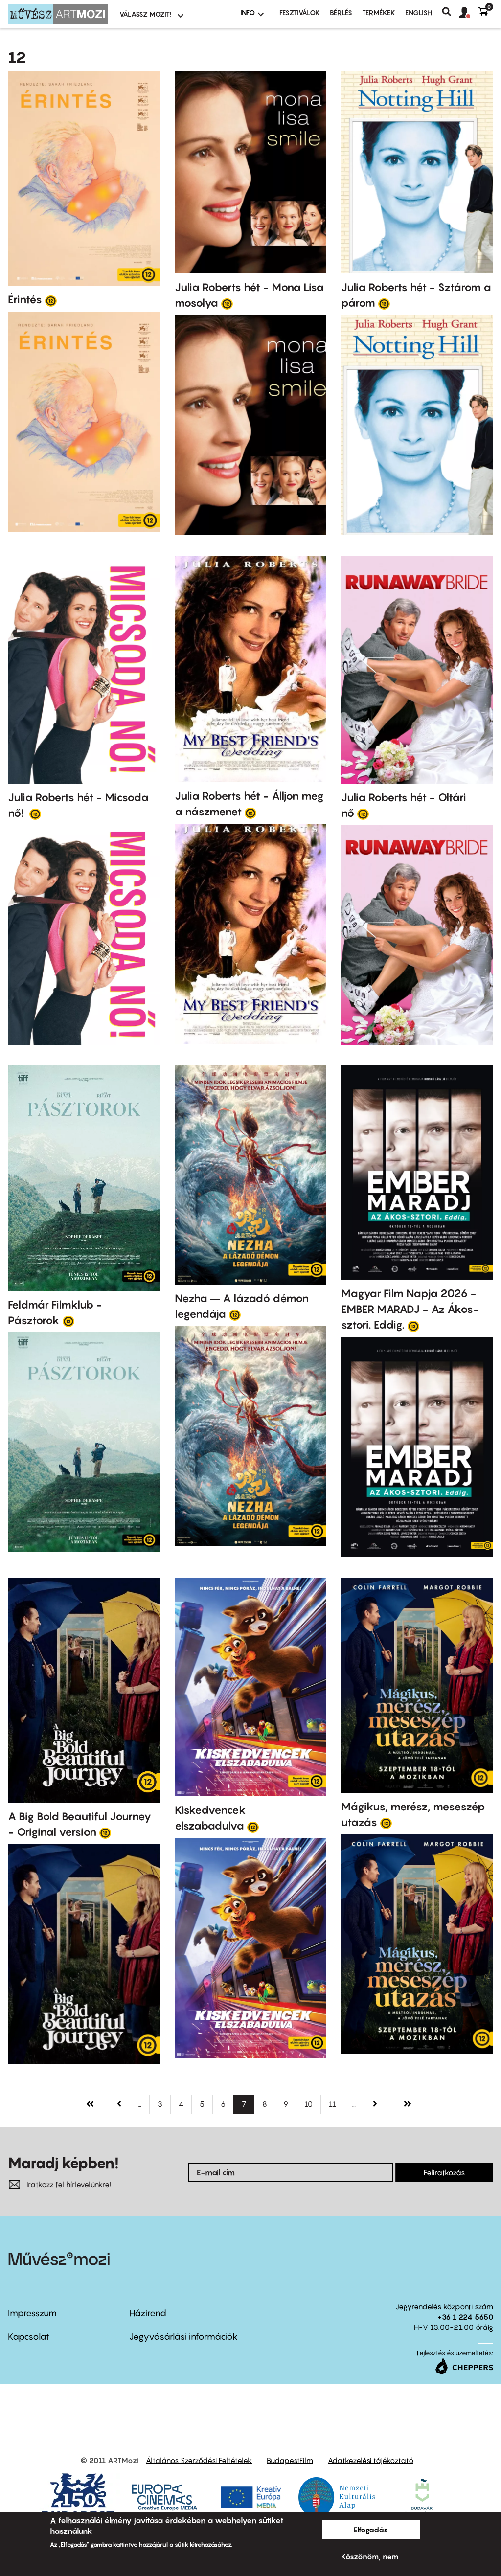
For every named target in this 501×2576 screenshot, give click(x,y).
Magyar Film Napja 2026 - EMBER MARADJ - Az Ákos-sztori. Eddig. (410, 1309)
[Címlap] (58, 14)
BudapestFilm (290, 2460)
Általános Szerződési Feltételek (199, 2460)
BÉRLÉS (341, 12)
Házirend (148, 2313)
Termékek (379, 12)
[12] (51, 300)
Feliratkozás (444, 2172)
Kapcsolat (29, 2337)
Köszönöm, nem (370, 2556)
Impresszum (32, 2313)
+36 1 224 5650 (465, 2317)
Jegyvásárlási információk (183, 2337)
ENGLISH (419, 12)
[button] (469, 13)
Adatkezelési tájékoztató (371, 2460)
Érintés (25, 299)
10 (313, 2104)
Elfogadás (371, 2530)
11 (337, 2104)
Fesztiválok (300, 12)
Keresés (450, 12)
